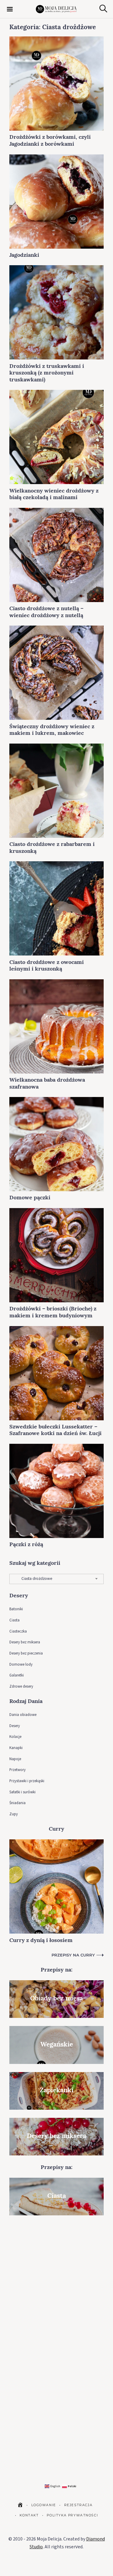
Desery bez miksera (25, 1642)
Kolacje (15, 1737)
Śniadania (17, 1803)
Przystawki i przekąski (27, 1781)
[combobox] (56, 1579)
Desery (15, 1726)
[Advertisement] (56, 2281)
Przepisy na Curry (73, 1955)
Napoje (15, 1759)
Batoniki (16, 1609)
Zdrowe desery (21, 1686)
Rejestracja (78, 2505)
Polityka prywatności (72, 2515)
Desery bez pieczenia (26, 1653)
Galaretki (17, 1675)
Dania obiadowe (23, 1715)
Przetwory (17, 1770)
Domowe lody (21, 1664)
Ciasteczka (18, 1631)
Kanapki (16, 1748)
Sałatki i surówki (22, 1792)
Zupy (14, 1814)
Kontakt (29, 2515)
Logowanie (44, 2505)
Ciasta (14, 1620)
